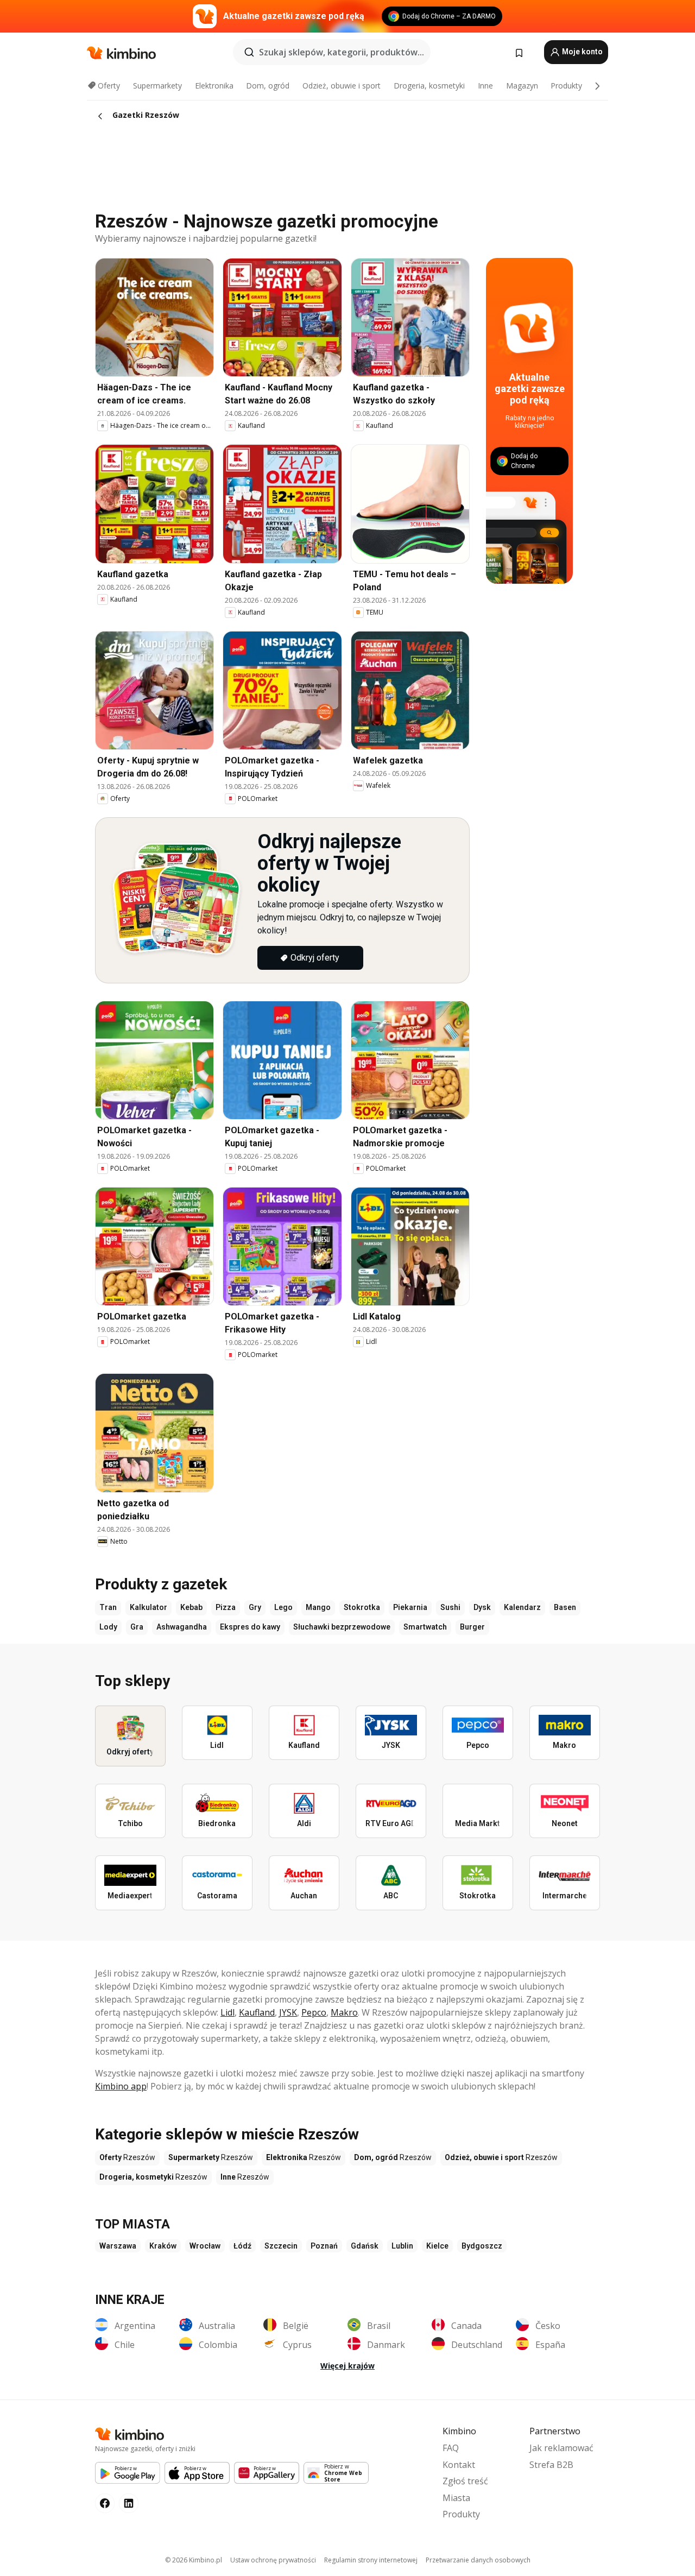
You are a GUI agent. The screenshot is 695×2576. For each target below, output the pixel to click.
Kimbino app (121, 2086)
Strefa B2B (551, 2465)
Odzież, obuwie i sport (342, 86)
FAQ (451, 2448)
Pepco (314, 2012)
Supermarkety (157, 86)
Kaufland (257, 2012)
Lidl (228, 2012)
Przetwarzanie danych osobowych (478, 2560)
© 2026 (194, 2560)
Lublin (402, 2246)
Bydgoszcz (482, 2246)
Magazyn (522, 86)
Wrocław (205, 2246)
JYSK (288, 2012)
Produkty (566, 86)
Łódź (242, 2246)
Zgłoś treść (465, 2481)
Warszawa (118, 2246)
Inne (485, 86)
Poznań (324, 2246)
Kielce (437, 2246)
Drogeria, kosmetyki (429, 86)
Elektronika (214, 86)
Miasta (456, 2498)
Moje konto (582, 52)
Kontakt (459, 2465)
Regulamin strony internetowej (371, 2560)
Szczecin (281, 2246)
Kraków (163, 2246)
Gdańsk (365, 2246)
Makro (344, 2012)
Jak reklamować (561, 2448)
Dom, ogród (268, 86)
